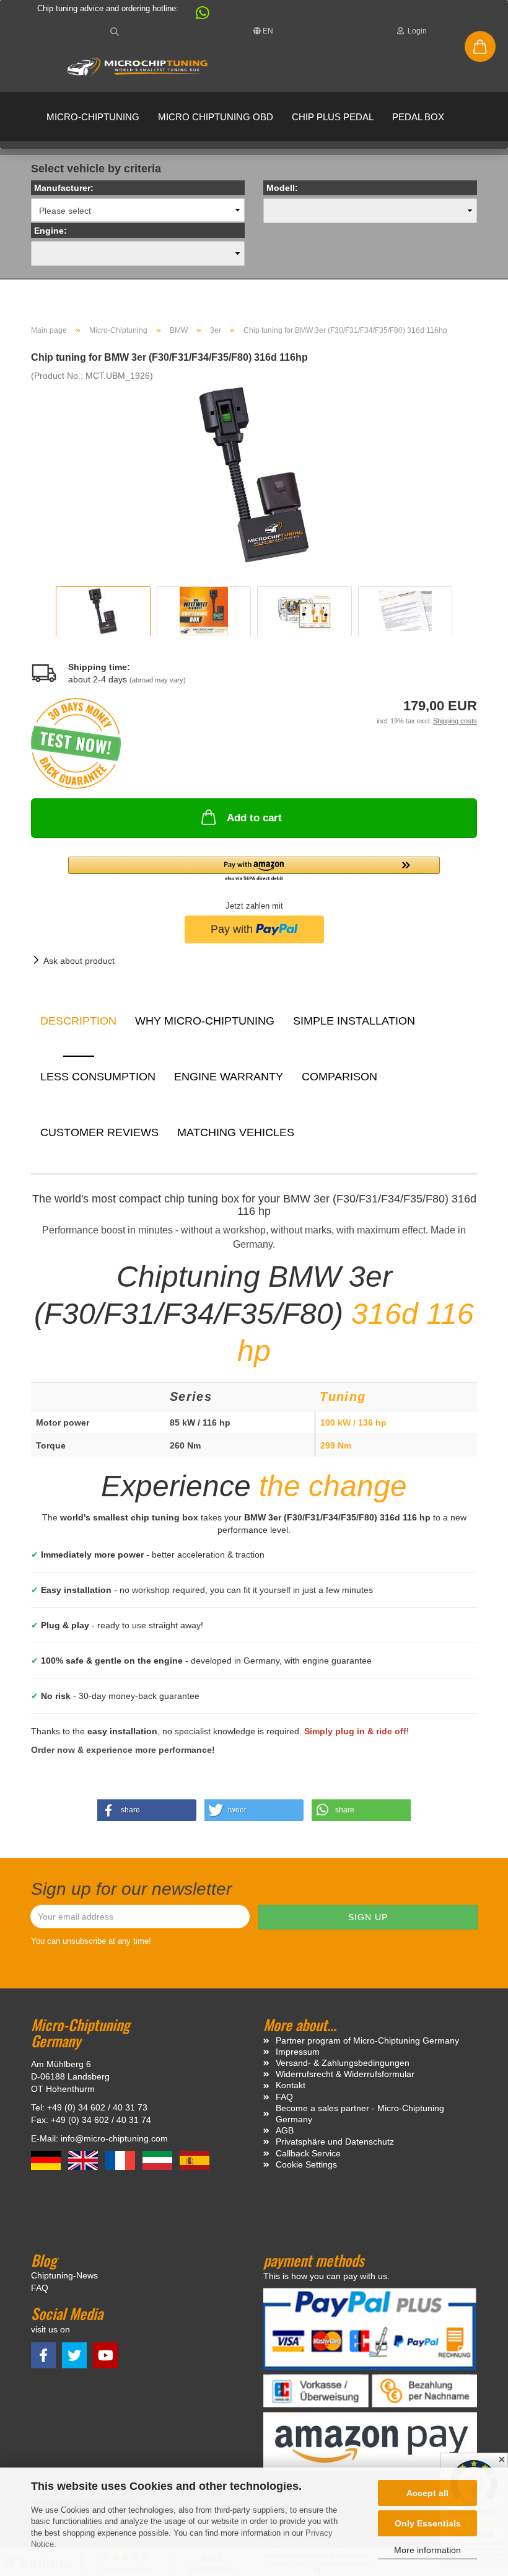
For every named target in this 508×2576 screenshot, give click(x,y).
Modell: (282, 188)
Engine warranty (229, 1077)
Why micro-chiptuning (205, 1021)
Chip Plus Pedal (333, 117)
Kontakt (291, 2085)
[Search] (115, 31)
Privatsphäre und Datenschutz (335, 2142)
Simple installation (354, 1021)
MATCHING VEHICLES (236, 1132)
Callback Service (308, 2153)
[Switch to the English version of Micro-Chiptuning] (84, 2160)
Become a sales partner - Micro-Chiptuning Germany (360, 2114)
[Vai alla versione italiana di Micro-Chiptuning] (159, 2160)
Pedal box (418, 117)
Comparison (339, 1077)
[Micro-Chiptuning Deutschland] (138, 68)
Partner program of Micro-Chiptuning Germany (367, 2040)
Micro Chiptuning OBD (216, 117)
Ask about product (79, 961)
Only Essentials (428, 2523)
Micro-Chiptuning (93, 117)
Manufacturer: (64, 188)
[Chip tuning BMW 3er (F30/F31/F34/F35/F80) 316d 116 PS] (254, 474)
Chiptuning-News (64, 2275)
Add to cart (254, 818)
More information (427, 2550)
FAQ (284, 2097)
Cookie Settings (306, 2164)
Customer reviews (99, 1132)
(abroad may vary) (158, 680)
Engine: (50, 231)
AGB (285, 2130)
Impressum (298, 2052)
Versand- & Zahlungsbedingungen (343, 2063)
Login (415, 31)
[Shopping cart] (480, 46)
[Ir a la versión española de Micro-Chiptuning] (195, 2160)
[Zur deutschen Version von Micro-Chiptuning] (47, 2160)
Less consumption (98, 1077)
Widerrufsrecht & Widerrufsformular (345, 2074)
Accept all (427, 2493)
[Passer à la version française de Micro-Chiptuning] (121, 2160)
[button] (196, 16)
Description (78, 1021)
